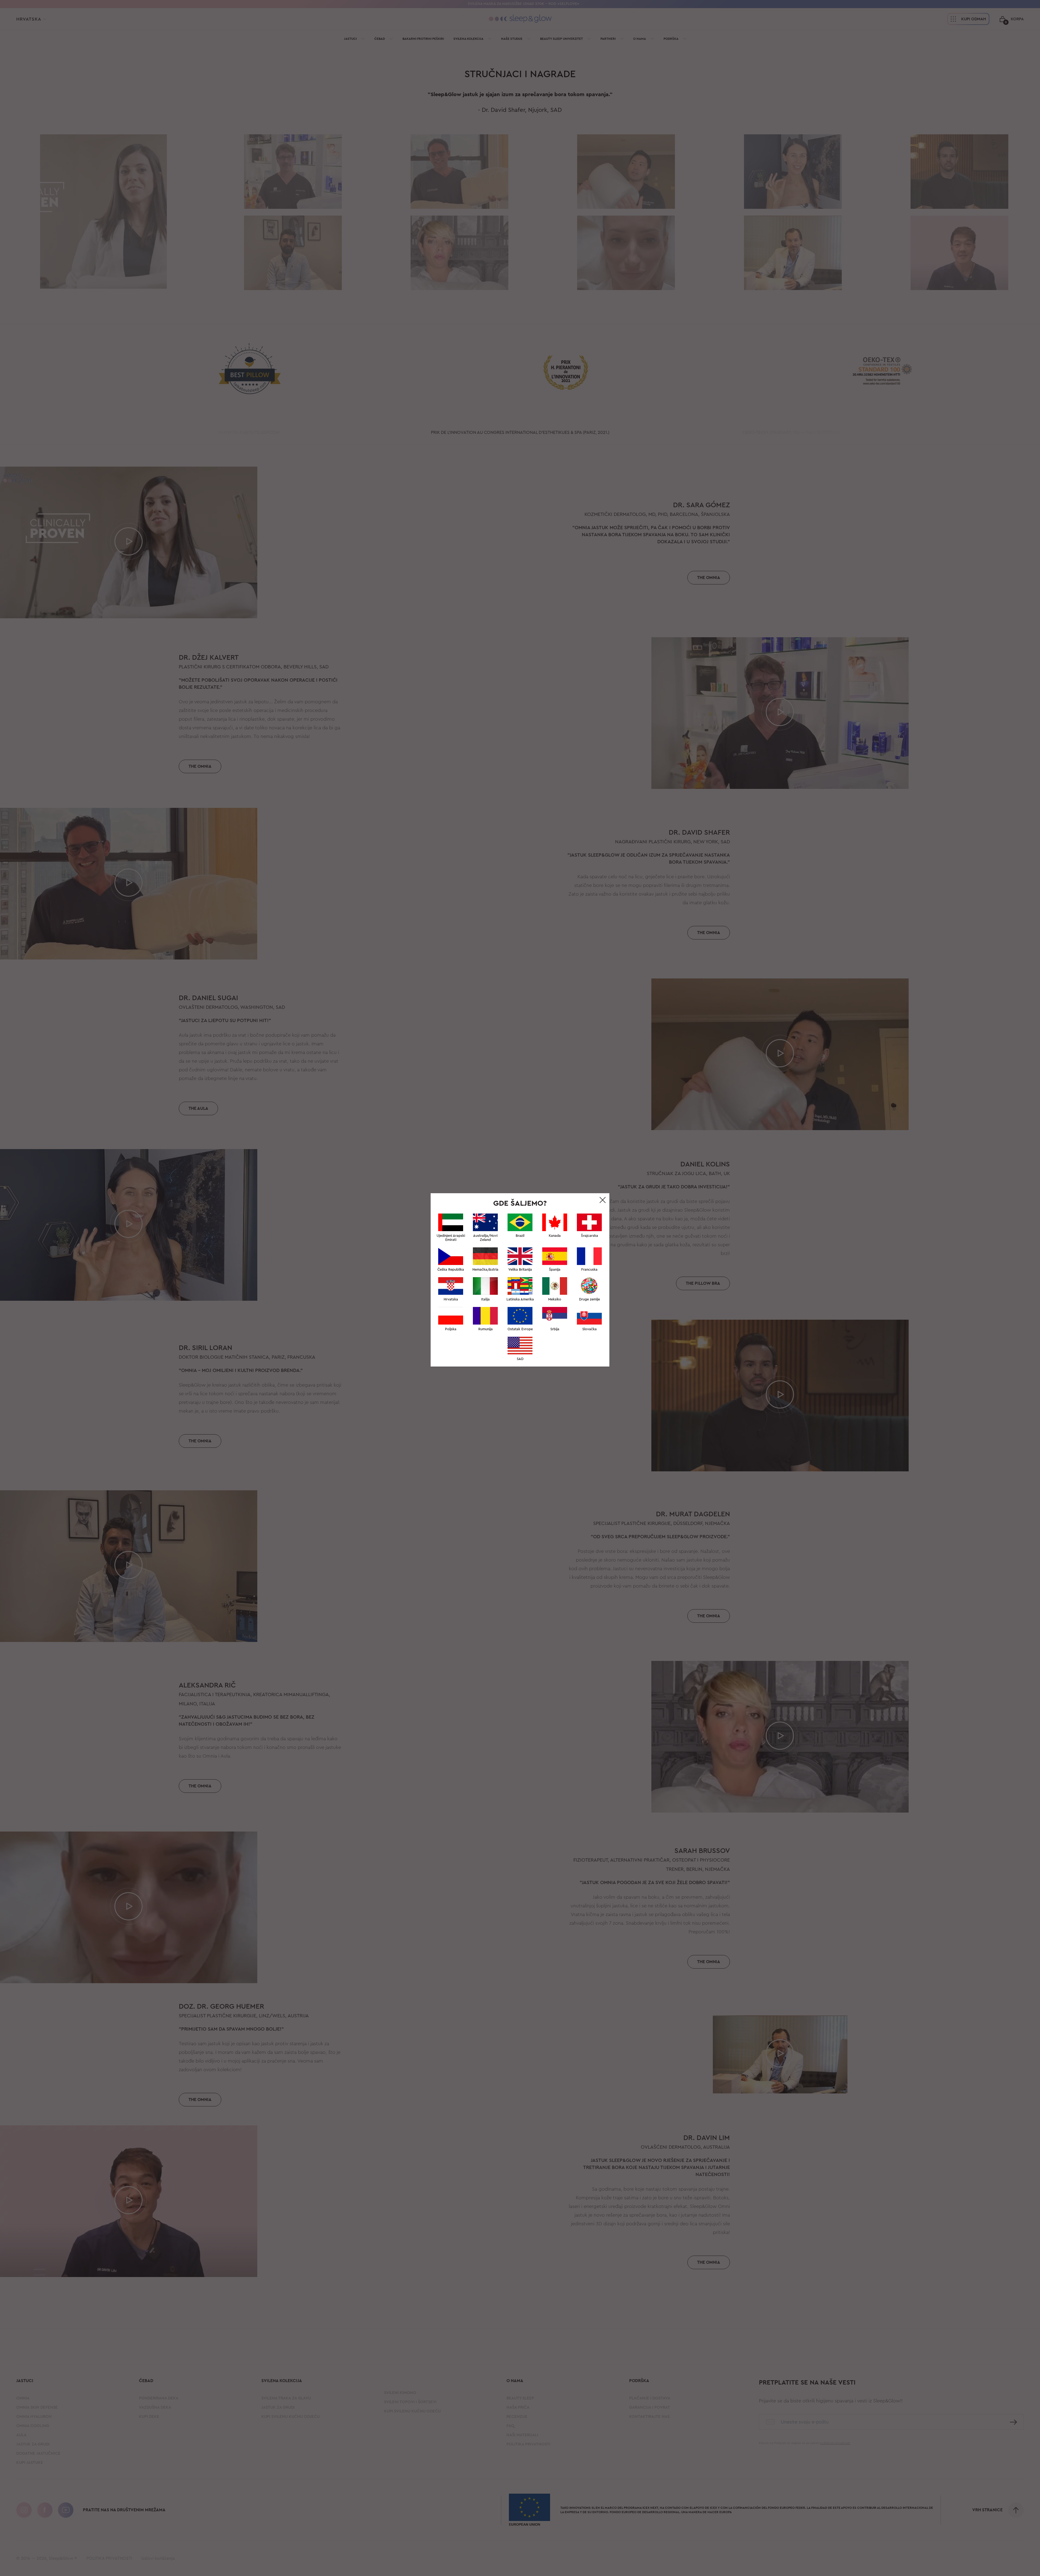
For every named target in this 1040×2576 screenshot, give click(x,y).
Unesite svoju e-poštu (483, 1290)
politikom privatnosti (555, 1372)
